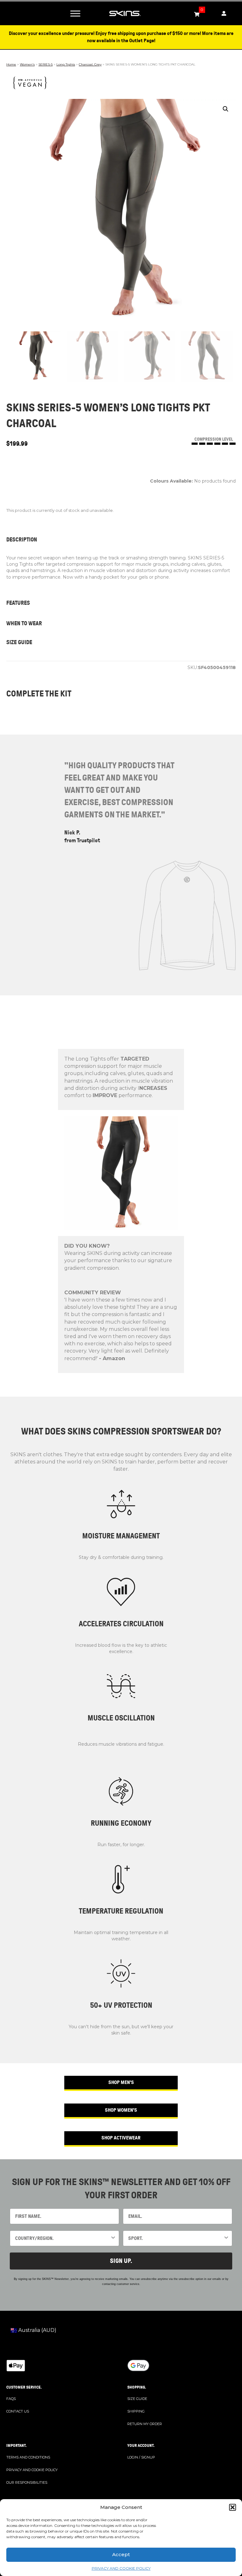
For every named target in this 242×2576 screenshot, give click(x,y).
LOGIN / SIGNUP (141, 2457)
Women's (27, 64)
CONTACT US (18, 2411)
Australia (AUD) (37, 2330)
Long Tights (66, 64)
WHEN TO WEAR (24, 623)
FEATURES (18, 603)
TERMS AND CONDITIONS (28, 2457)
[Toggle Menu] (75, 13)
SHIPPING (136, 2411)
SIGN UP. (121, 2261)
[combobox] (63, 2238)
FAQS (11, 2399)
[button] (233, 2507)
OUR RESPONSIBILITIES (27, 2482)
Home (11, 64)
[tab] (121, 540)
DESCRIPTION (22, 540)
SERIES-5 (46, 64)
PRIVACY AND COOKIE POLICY (121, 2568)
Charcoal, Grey (90, 64)
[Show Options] (113, 2238)
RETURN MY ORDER (145, 2424)
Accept (121, 2554)
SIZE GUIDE (19, 642)
